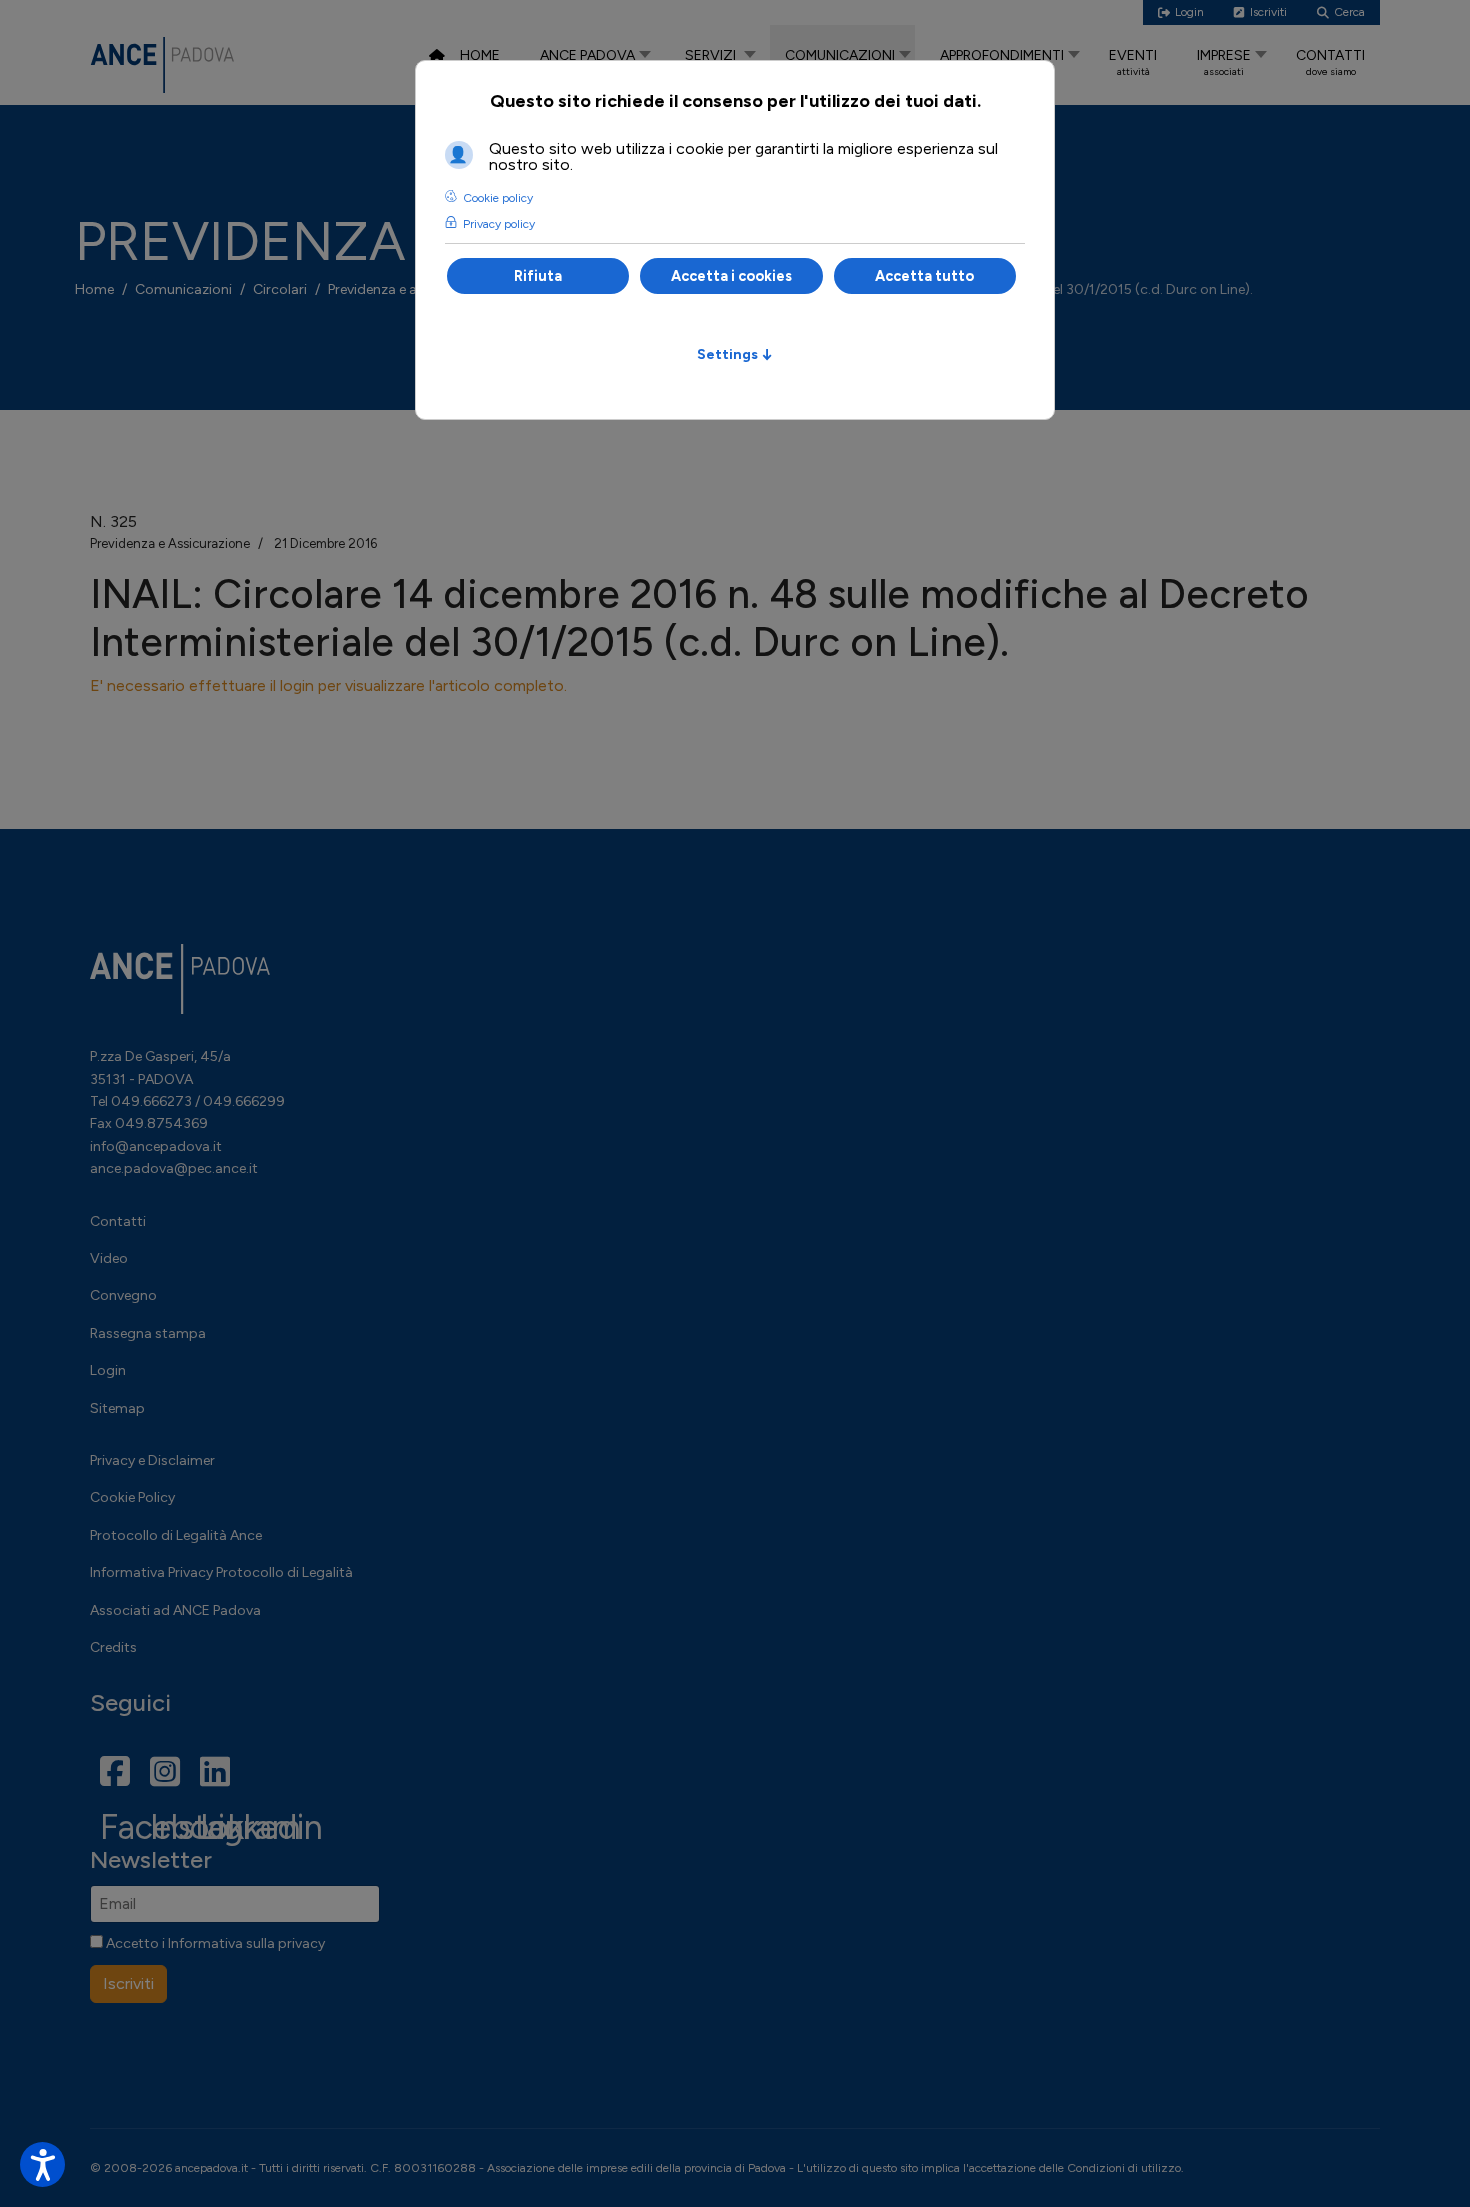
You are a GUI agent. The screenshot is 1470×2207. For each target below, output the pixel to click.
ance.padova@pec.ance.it (174, 1168)
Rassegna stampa (148, 1333)
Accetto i (214, 1943)
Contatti (118, 1221)
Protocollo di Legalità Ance (176, 1535)
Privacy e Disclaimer (152, 1460)
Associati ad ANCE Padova (175, 1610)
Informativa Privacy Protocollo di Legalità (221, 1572)
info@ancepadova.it (156, 1146)
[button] (42, 2164)
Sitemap (117, 1408)
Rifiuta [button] (538, 276)
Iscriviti (128, 1983)
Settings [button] (735, 354)
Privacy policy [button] (499, 224)
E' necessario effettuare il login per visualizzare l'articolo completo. (328, 685)
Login (108, 1370)
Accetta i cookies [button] (731, 276)
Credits (113, 1647)
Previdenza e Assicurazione (170, 543)
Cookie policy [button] (498, 198)
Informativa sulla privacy (246, 1943)
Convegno (123, 1295)
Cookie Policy (132, 1497)
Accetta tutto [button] (924, 276)
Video (109, 1258)
